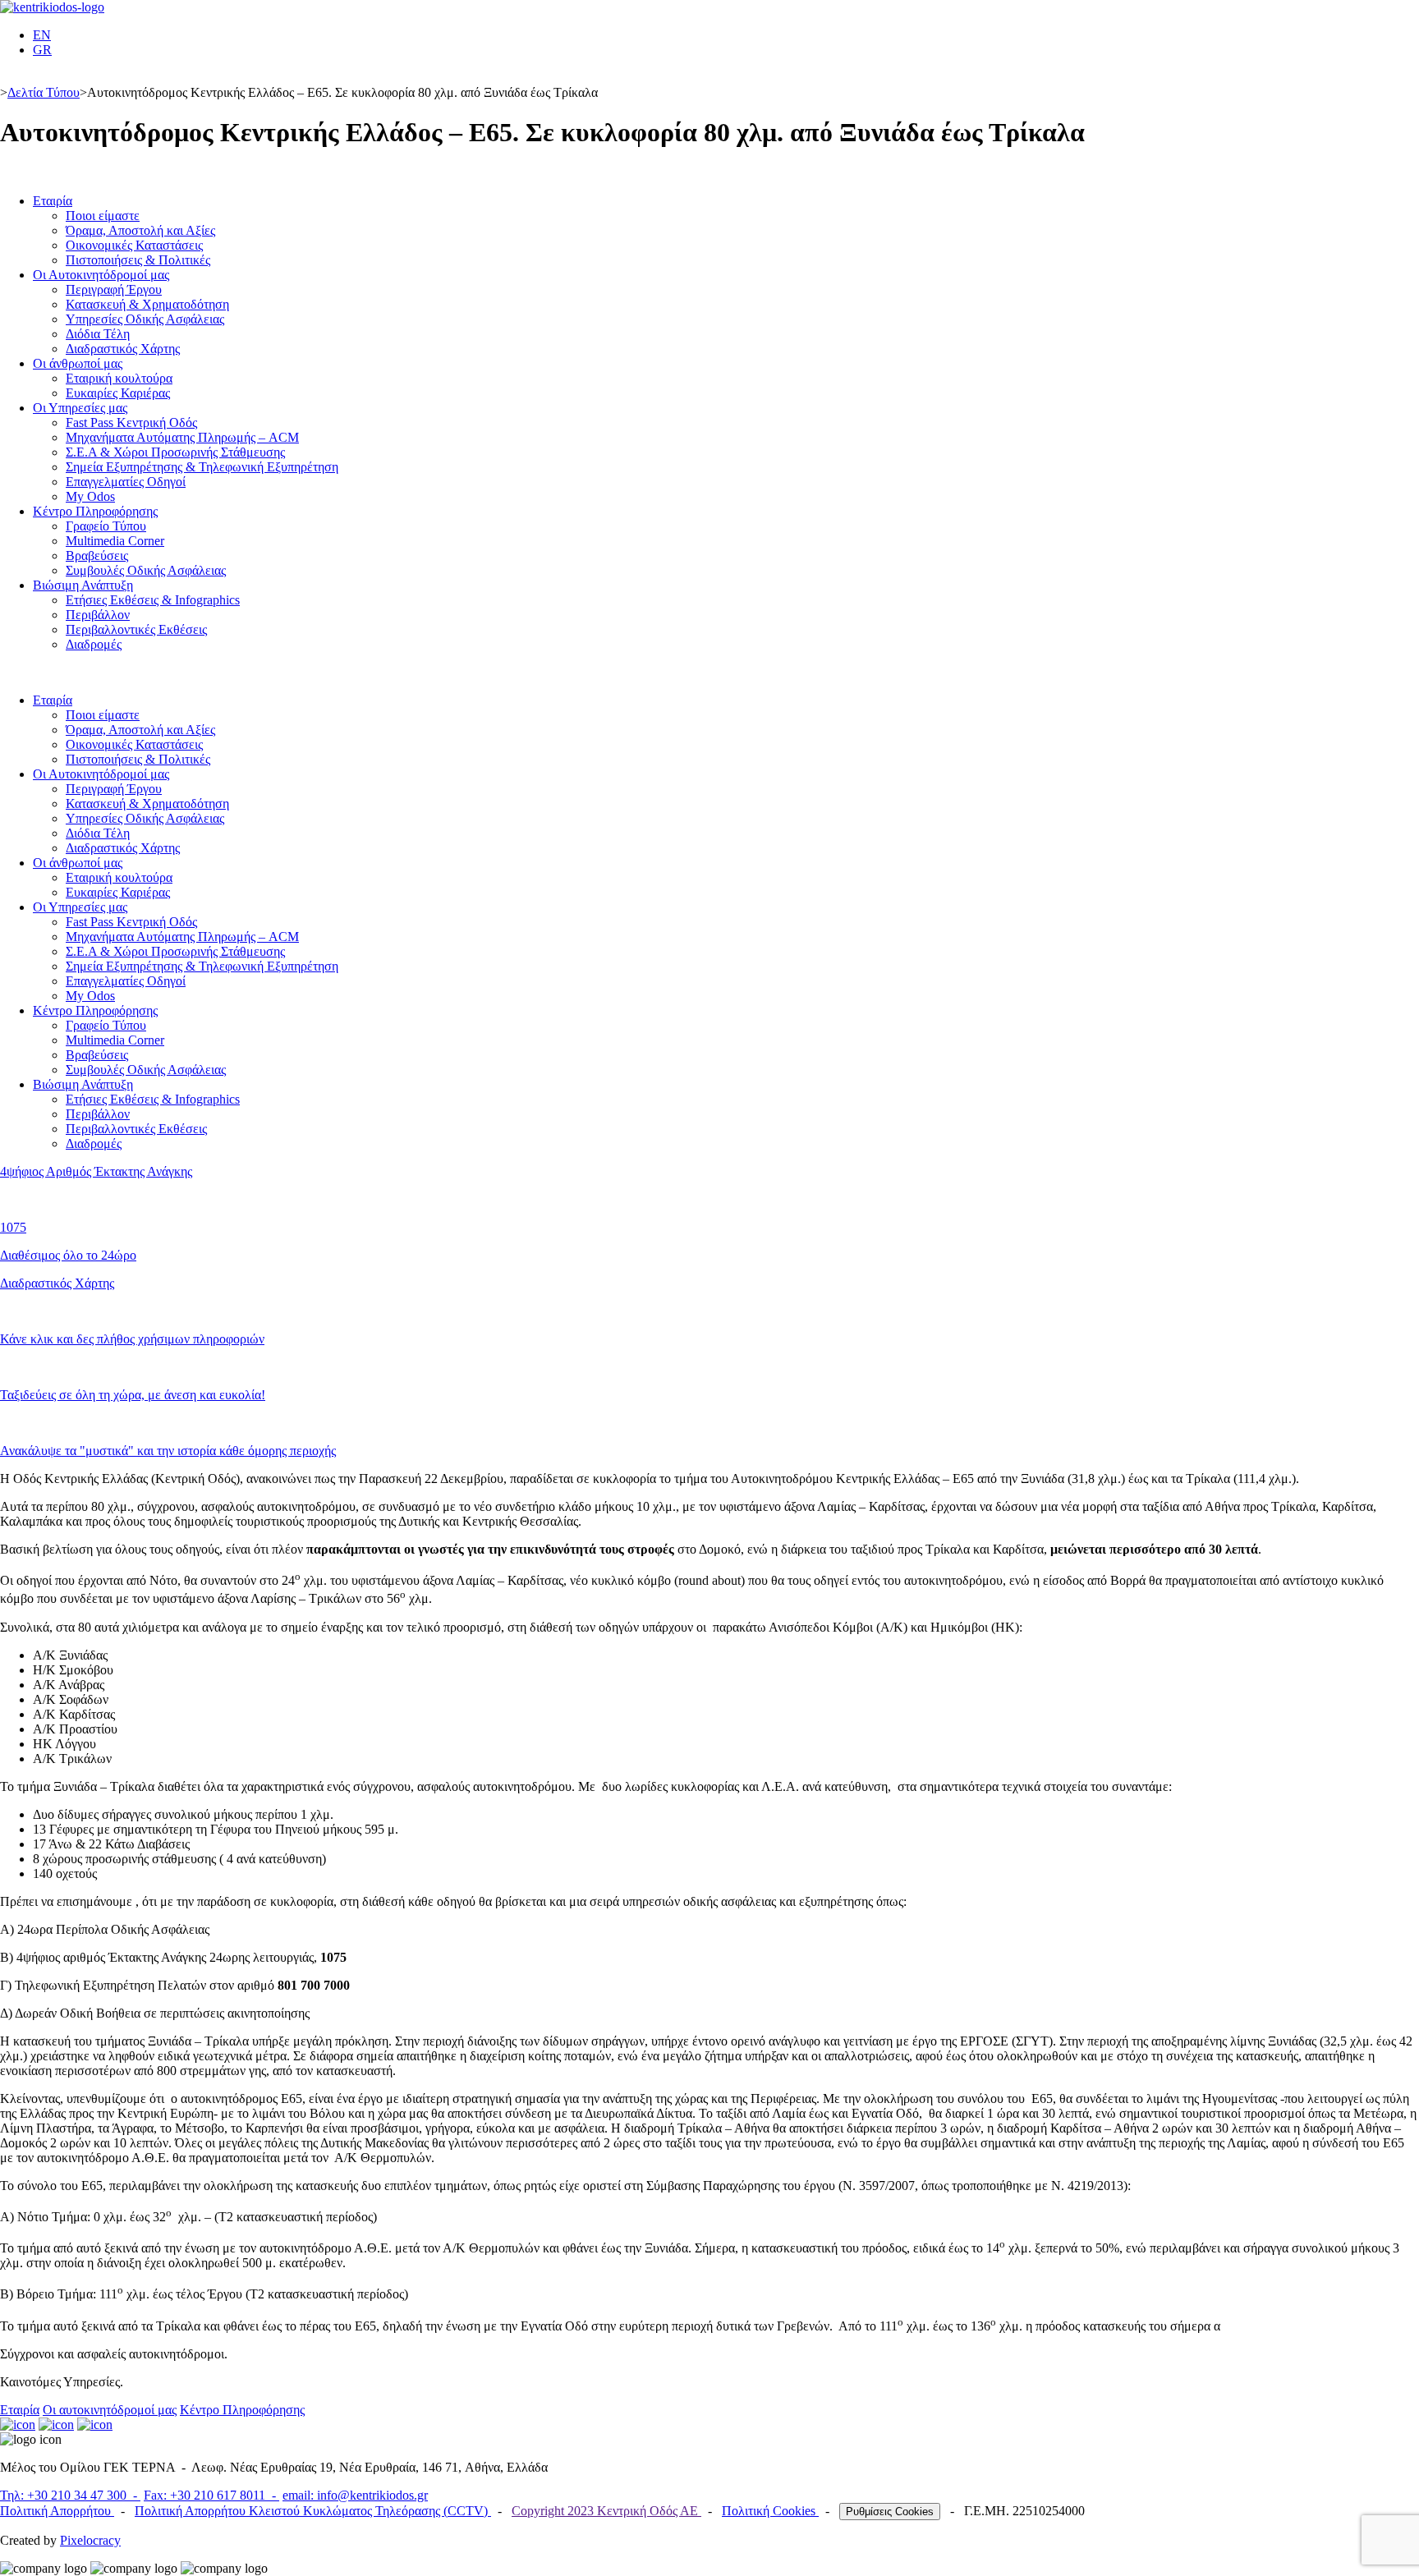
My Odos (90, 496)
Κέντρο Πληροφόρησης (95, 511)
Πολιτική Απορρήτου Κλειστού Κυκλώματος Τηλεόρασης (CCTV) (313, 2511)
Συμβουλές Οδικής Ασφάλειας (146, 570)
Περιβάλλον (98, 615)
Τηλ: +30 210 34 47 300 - (70, 2495)
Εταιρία (53, 201)
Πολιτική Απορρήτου (57, 2511)
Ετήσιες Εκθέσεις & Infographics (153, 600)
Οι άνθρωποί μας (78, 363)
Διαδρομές (94, 644)
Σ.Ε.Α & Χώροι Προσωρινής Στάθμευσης (175, 452)
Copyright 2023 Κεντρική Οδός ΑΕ (606, 2511)
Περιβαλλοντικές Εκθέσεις (136, 629)
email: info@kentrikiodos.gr (355, 2495)
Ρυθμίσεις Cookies (890, 2512)
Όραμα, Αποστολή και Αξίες (140, 230)
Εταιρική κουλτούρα (119, 378)
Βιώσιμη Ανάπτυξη (83, 585)
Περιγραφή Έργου (114, 289)
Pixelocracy (90, 2540)
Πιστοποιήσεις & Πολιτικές (138, 260)
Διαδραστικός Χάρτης (123, 349)
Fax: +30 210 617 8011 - (211, 2495)
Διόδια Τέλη (98, 334)
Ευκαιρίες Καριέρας (118, 393)
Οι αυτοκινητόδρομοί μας (110, 2410)
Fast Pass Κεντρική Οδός (131, 422)
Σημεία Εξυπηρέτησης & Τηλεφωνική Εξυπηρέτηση (202, 467)
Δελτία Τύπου (44, 92)
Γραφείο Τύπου (106, 526)
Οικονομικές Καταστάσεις (134, 245)
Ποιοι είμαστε (103, 216)
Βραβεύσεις (97, 556)
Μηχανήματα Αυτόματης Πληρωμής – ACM (182, 437)
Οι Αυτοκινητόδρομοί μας (101, 275)
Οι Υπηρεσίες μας (80, 408)
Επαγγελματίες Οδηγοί (126, 482)
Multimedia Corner (115, 541)
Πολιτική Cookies (770, 2511)
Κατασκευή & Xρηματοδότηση (147, 304)
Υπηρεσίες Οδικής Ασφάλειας (145, 319)
